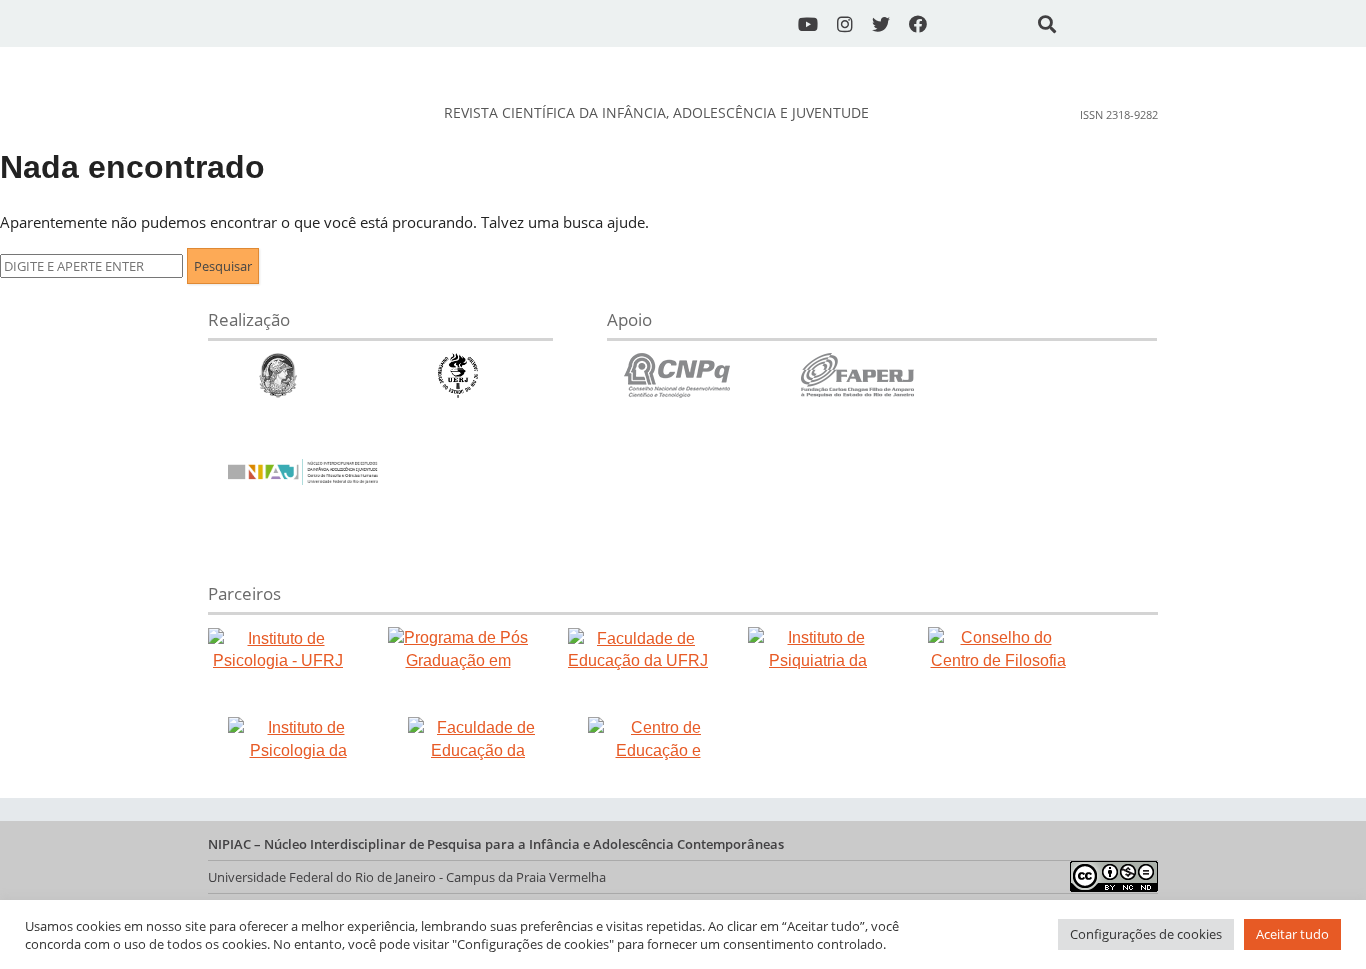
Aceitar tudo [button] (1292, 934)
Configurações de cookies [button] (1146, 934)
